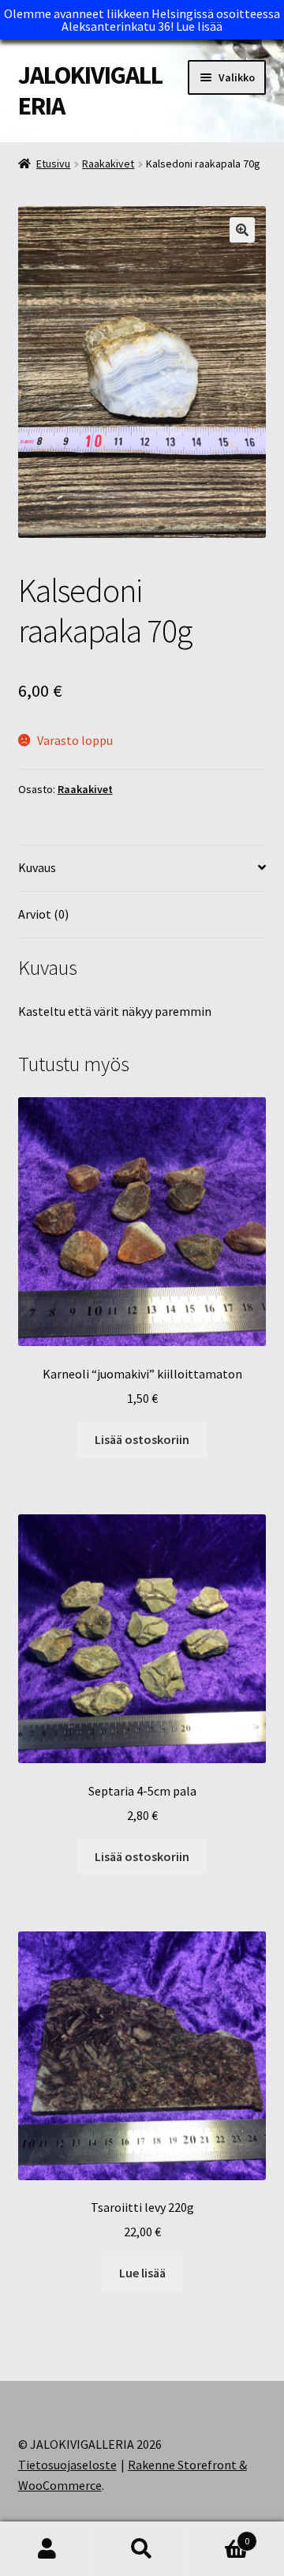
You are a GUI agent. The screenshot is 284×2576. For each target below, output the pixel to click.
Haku (142, 2549)
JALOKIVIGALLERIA (90, 90)
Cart (219, 2535)
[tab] (142, 869)
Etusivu (53, 164)
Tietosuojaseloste (67, 2465)
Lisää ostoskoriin (142, 1439)
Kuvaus (37, 867)
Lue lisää (199, 26)
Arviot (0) (43, 914)
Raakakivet (108, 164)
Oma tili (47, 2549)
